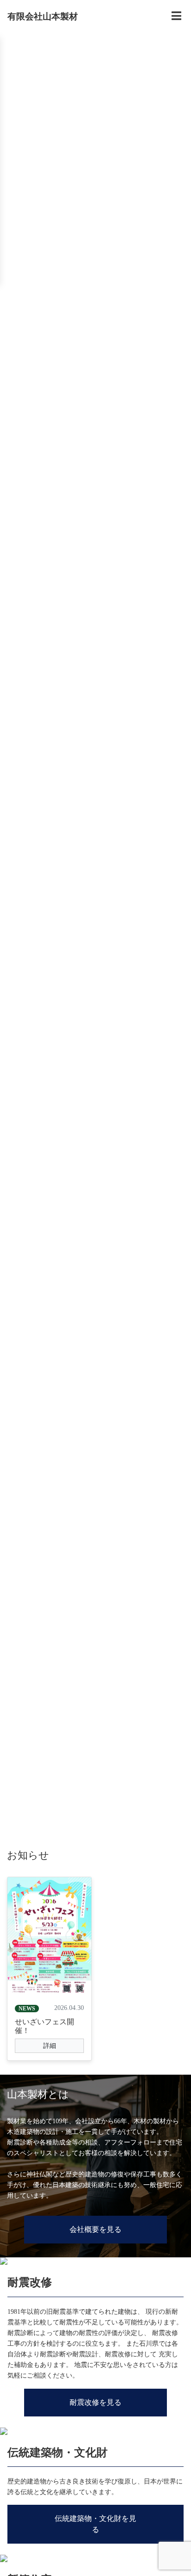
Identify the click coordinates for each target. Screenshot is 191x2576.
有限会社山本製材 (43, 16)
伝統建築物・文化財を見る (95, 2524)
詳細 (50, 2046)
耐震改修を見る (95, 2402)
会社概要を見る (95, 2229)
